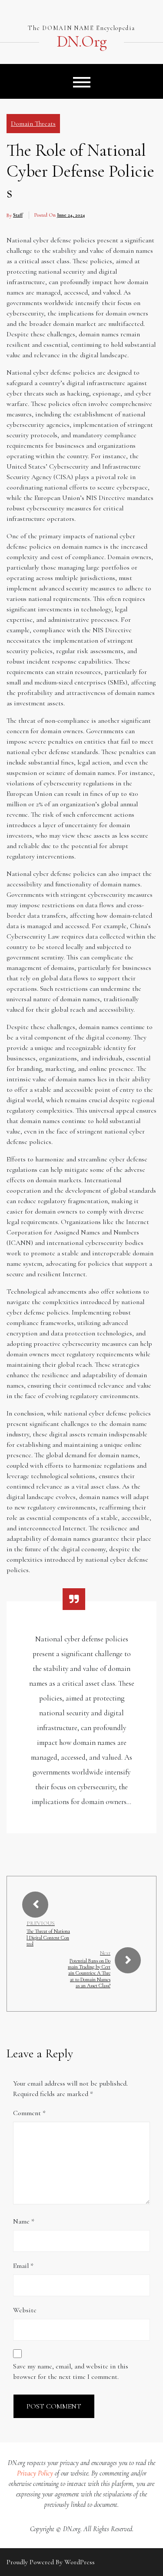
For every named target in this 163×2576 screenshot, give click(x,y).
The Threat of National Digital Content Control (48, 1937)
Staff (18, 215)
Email (23, 2266)
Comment (29, 2113)
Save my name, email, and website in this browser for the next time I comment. (71, 2371)
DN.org (81, 42)
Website (25, 2310)
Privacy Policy (35, 2473)
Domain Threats (33, 124)
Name (24, 2221)
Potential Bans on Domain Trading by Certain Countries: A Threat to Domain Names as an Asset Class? (89, 1973)
